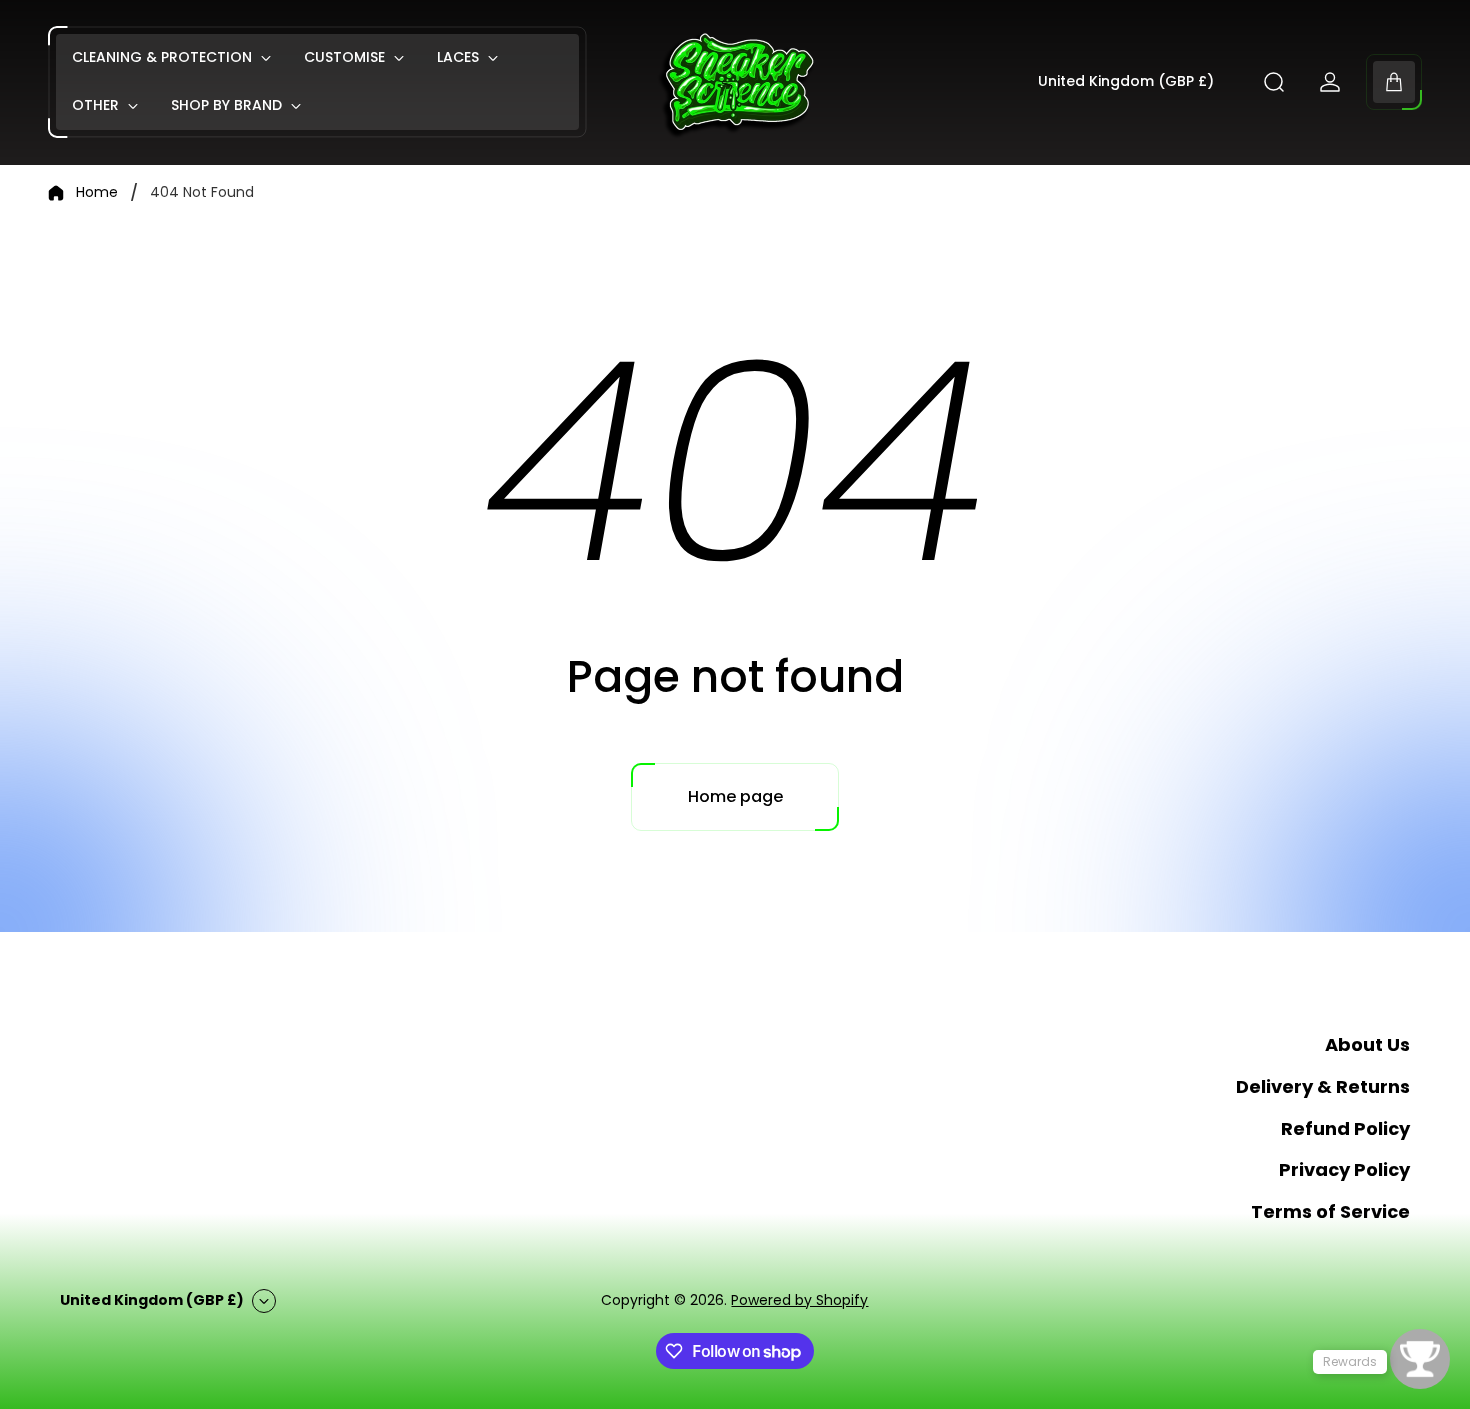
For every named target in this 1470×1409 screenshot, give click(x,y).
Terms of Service (1330, 1211)
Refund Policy (1345, 1128)
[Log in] (1330, 82)
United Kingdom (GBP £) (1126, 82)
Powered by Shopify (799, 1300)
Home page (735, 796)
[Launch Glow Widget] (1420, 1359)
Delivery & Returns (1323, 1086)
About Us (1367, 1044)
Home (97, 193)
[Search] (1274, 82)
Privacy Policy (1344, 1170)
